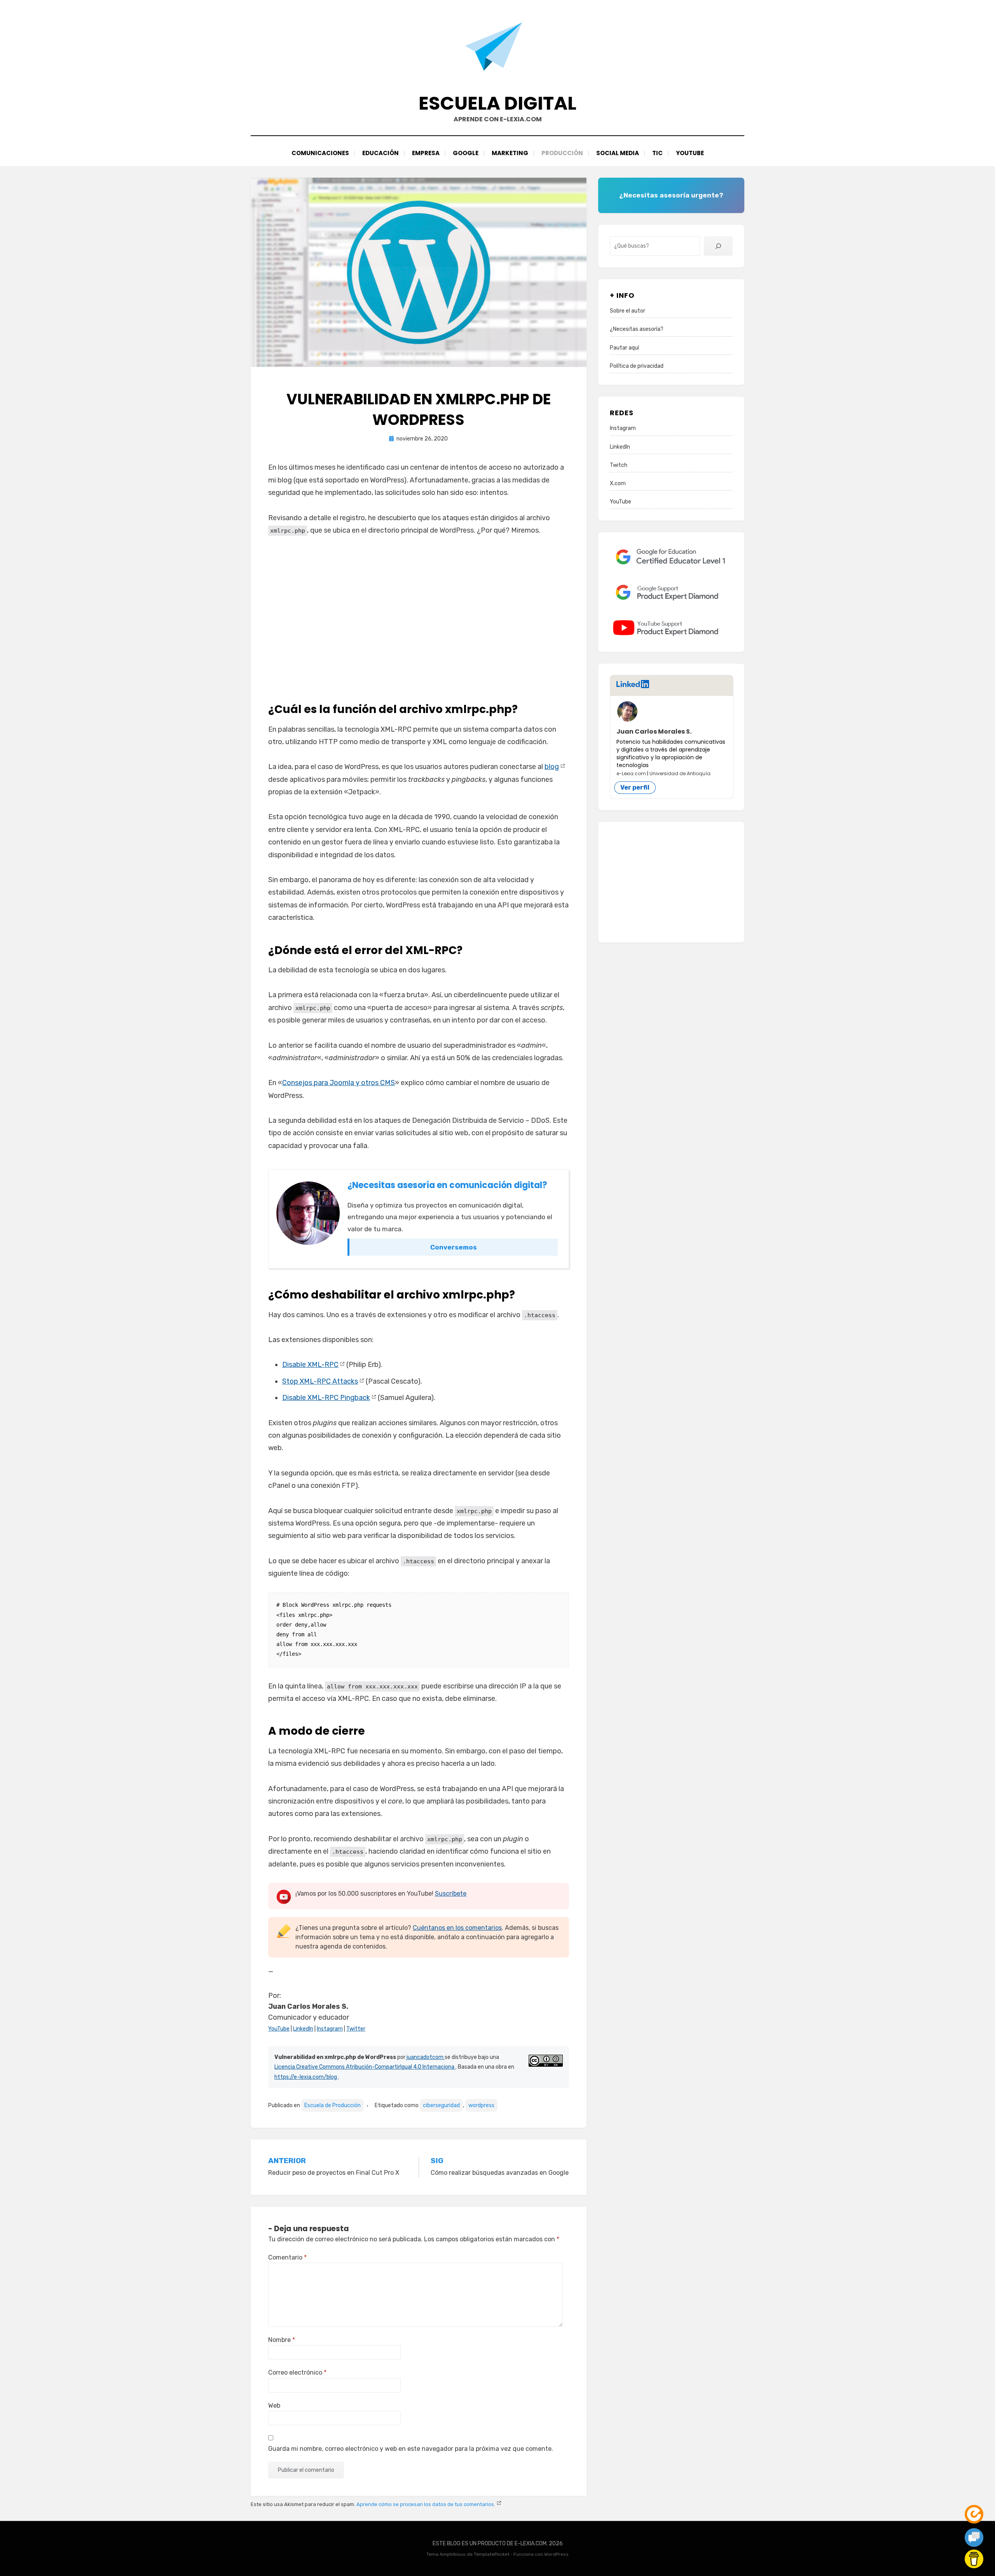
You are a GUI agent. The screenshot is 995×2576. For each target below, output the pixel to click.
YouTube (690, 153)
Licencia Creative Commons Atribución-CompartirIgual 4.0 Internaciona (365, 2067)
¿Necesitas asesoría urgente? (671, 195)
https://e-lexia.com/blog (306, 2077)
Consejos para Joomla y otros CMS (339, 1083)
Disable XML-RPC (310, 1365)
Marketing (510, 153)
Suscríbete (451, 1894)
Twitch (619, 465)
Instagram (330, 2029)
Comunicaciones (320, 153)
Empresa (426, 153)
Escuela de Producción (333, 2105)
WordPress (556, 2554)
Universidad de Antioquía (680, 773)
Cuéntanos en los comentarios (457, 1928)
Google (466, 153)
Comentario (287, 2257)
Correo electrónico (297, 2372)
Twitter (356, 2029)
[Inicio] (974, 2514)
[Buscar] (718, 246)
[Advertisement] (419, 616)
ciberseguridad (441, 2105)
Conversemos (454, 1247)
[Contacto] (974, 2538)
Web (274, 2406)
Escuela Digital (497, 103)
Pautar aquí (624, 348)
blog (552, 767)
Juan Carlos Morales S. (654, 731)
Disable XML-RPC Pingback (326, 1398)
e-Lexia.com (631, 773)
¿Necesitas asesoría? (637, 329)
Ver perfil (635, 787)
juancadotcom (426, 2057)
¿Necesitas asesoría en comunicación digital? (447, 1185)
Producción (562, 153)
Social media (618, 153)
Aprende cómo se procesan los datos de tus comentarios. (426, 2504)
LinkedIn (303, 2029)
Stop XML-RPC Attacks (320, 1381)
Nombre (282, 2340)
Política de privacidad (637, 366)
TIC (657, 153)
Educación (381, 153)
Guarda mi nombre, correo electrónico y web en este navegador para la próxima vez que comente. (411, 2449)
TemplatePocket (492, 2554)
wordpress (481, 2105)
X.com (618, 483)
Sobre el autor (628, 311)
